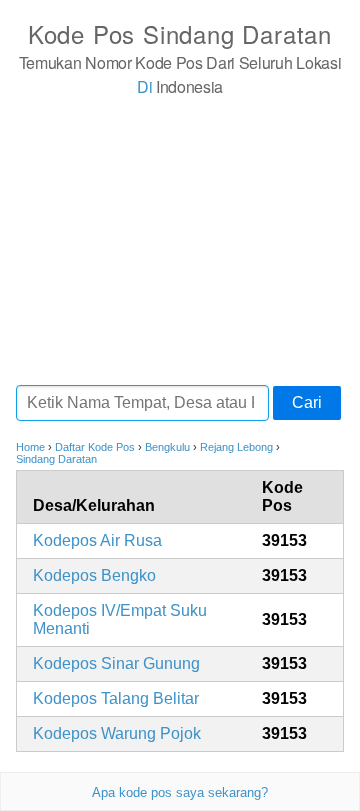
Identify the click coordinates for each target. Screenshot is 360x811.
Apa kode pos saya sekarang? (180, 792)
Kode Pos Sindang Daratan (180, 33)
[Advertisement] (180, 240)
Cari (307, 402)
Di (144, 86)
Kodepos (97, 540)
